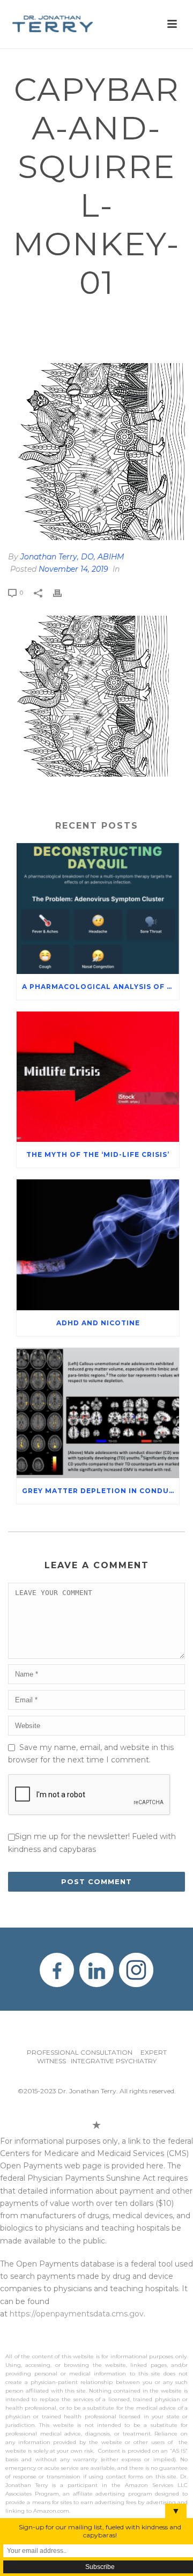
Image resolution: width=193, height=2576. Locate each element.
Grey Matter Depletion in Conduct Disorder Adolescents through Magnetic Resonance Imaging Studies (101, 1491)
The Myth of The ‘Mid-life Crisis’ (98, 1154)
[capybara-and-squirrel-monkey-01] (96, 452)
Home (31, 318)
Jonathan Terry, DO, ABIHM (72, 557)
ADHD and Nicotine (98, 1323)
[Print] (63, 592)
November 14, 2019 (73, 569)
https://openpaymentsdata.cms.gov (77, 2314)
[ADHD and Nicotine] (98, 1245)
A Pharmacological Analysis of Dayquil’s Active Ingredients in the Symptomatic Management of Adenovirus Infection (101, 987)
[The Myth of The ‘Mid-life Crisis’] (98, 1077)
